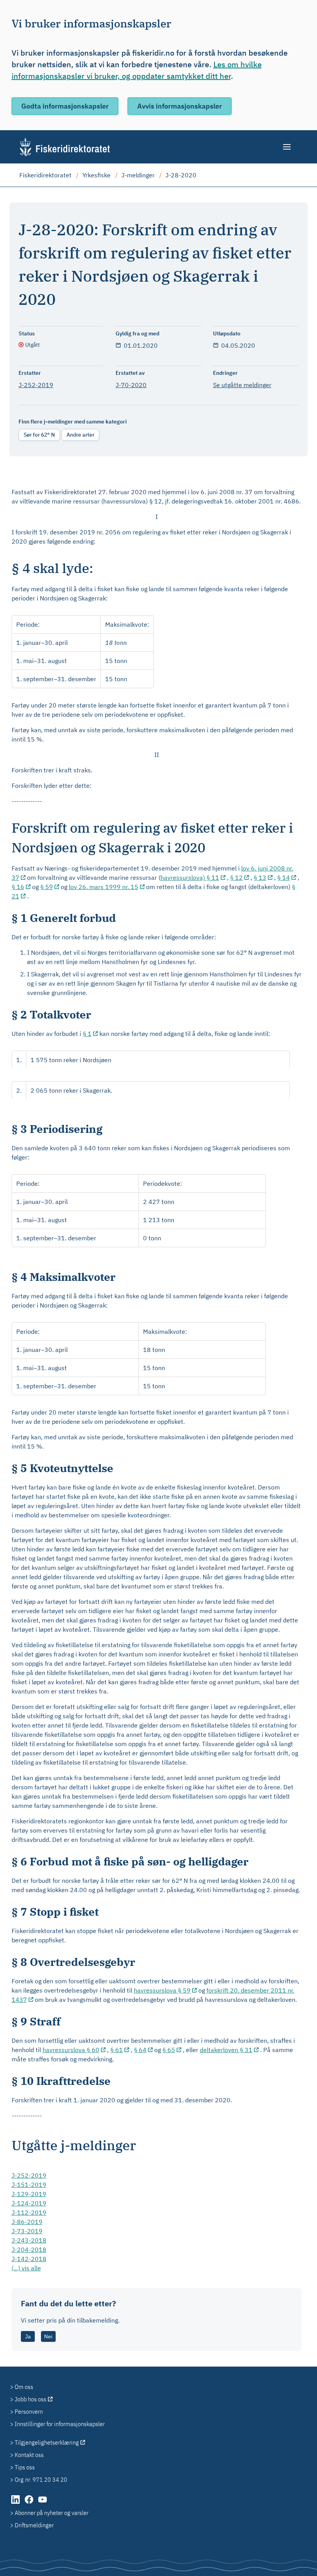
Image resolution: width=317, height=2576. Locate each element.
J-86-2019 (27, 2222)
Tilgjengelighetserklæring (47, 2442)
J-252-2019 (36, 385)
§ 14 (284, 877)
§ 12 (236, 877)
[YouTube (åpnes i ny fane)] (43, 2503)
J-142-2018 (29, 2259)
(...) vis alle (26, 2268)
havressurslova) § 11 (190, 877)
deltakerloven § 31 (226, 2050)
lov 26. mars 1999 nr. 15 (104, 887)
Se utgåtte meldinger (242, 385)
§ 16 (18, 887)
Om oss (24, 2387)
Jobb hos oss (31, 2399)
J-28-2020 (181, 175)
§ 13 (260, 877)
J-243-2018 (29, 2240)
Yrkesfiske (96, 175)
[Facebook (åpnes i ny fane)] (30, 2503)
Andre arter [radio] (80, 435)
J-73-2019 (27, 2231)
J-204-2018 (29, 2250)
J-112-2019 (29, 2212)
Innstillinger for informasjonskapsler (60, 2424)
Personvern (29, 2411)
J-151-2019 (29, 2185)
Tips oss (25, 2467)
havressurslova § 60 (71, 2050)
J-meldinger (138, 175)
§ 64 (140, 2050)
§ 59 (47, 887)
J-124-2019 (29, 2203)
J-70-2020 (131, 385)
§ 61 (117, 2050)
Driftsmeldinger (34, 2525)
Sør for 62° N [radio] (39, 435)
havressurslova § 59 (162, 1990)
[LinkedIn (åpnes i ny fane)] (16, 2503)
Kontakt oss (29, 2455)
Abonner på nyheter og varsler (52, 2513)
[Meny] (287, 147)
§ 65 (169, 2050)
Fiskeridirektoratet (45, 175)
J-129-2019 (29, 2194)
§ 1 (87, 1034)
